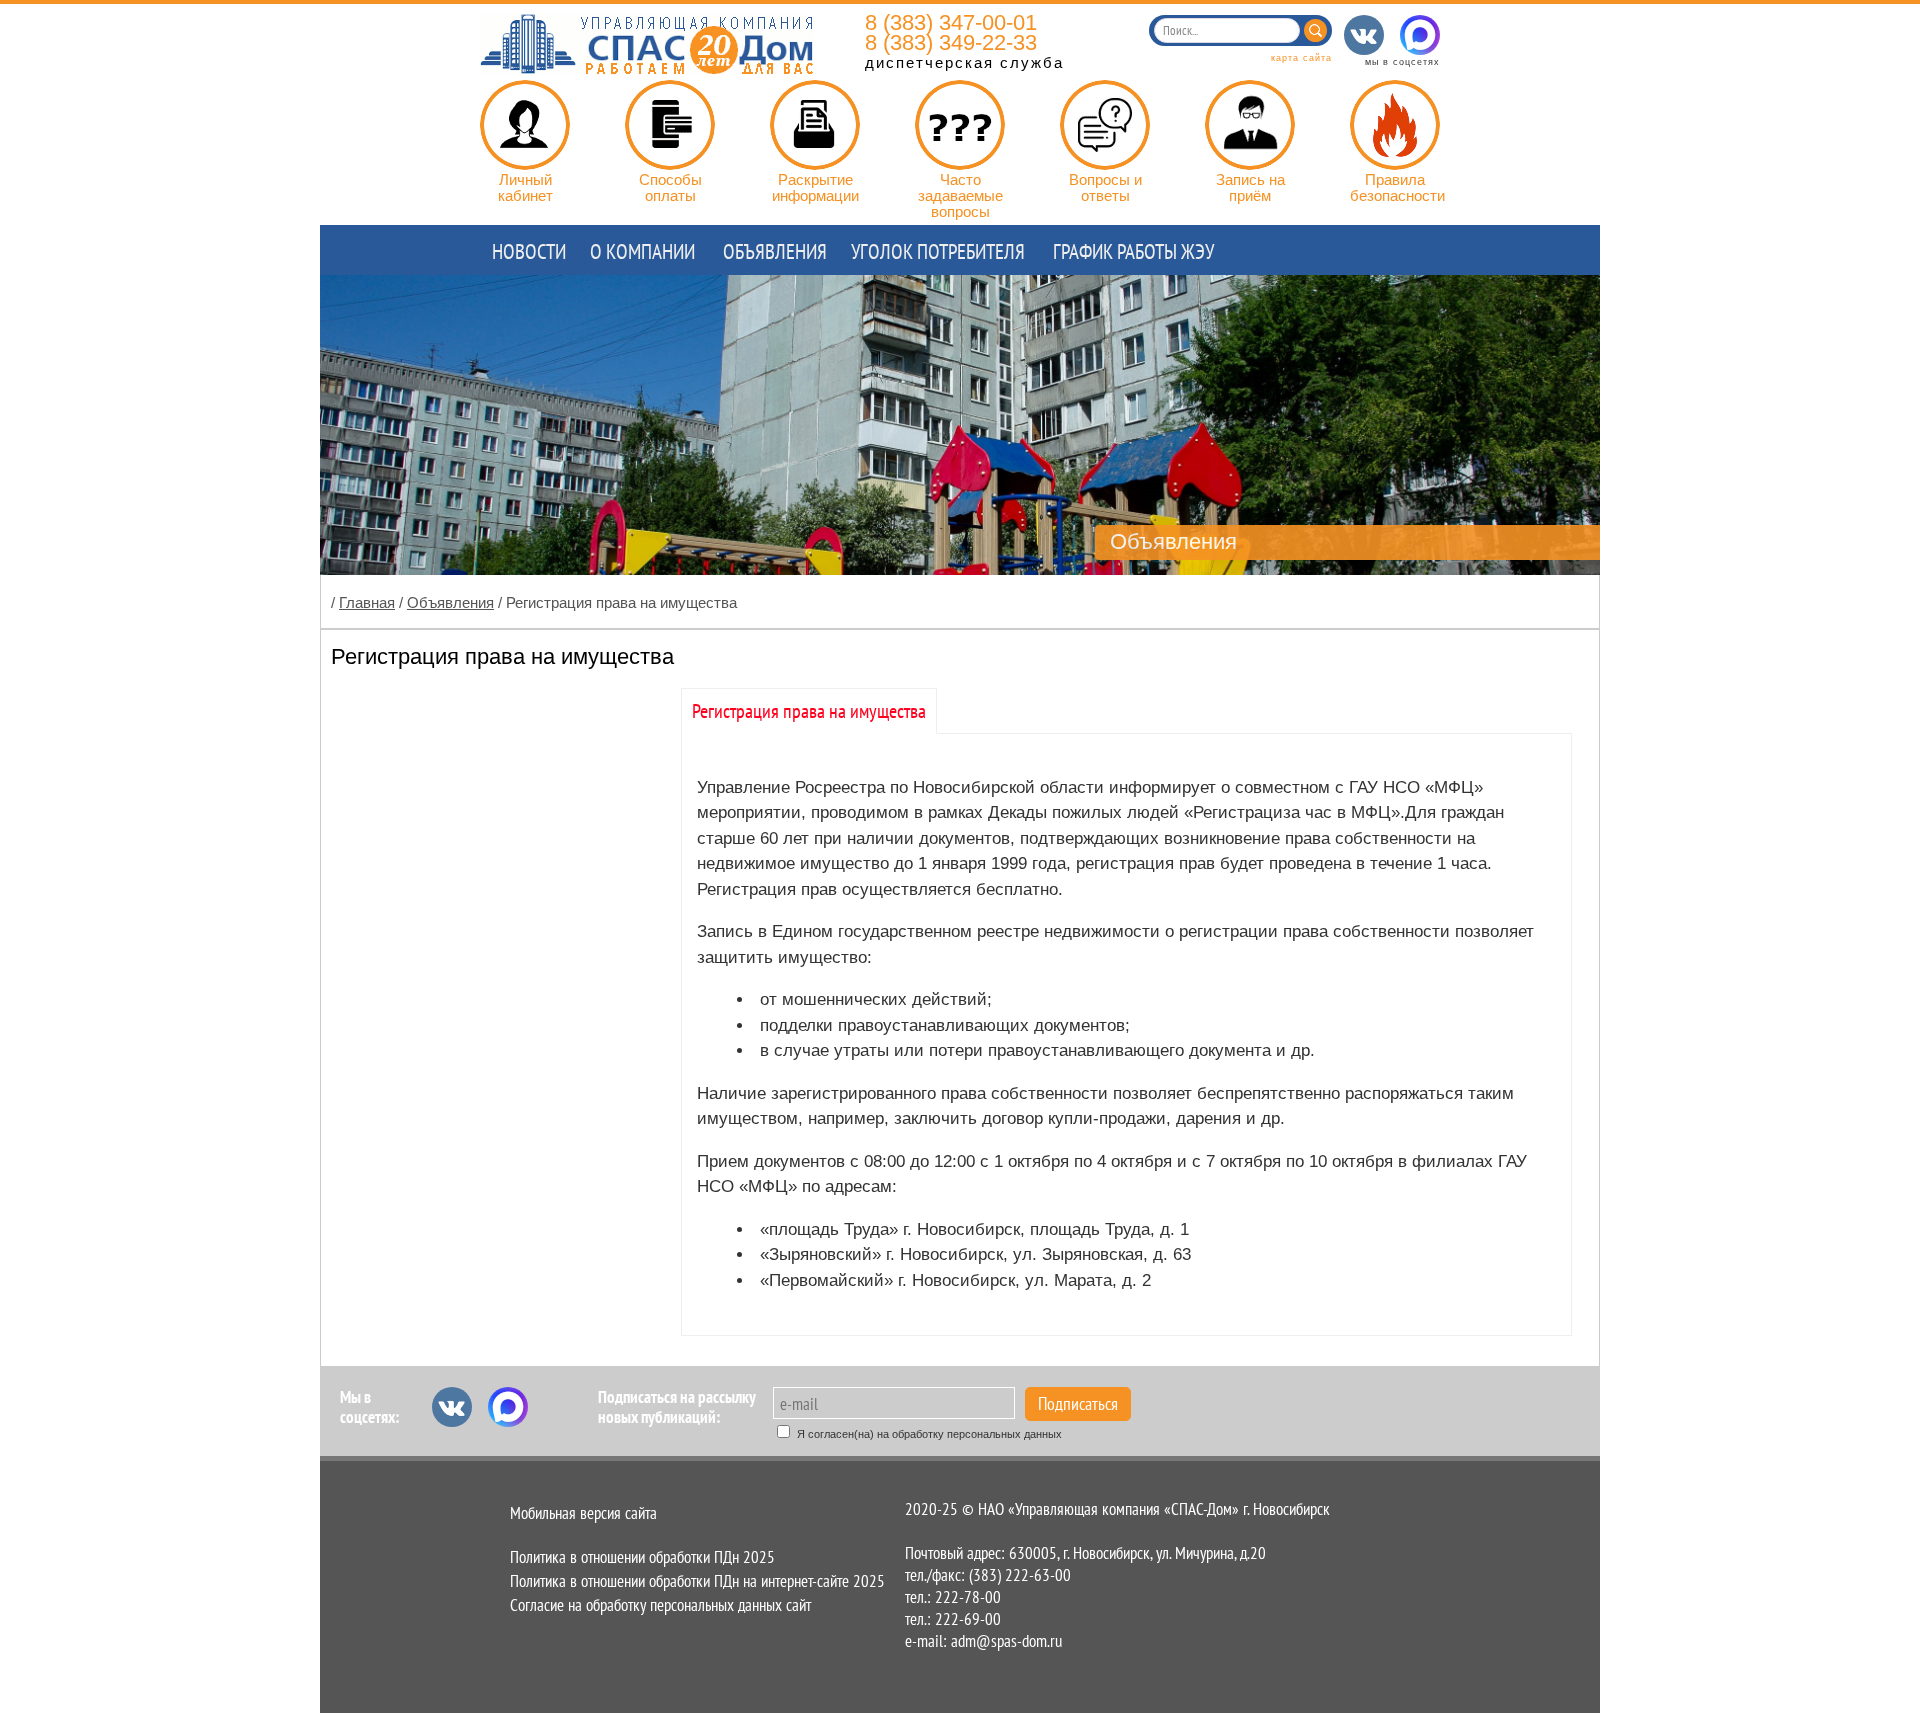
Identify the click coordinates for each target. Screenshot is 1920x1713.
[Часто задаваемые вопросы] (960, 125)
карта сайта (1301, 58)
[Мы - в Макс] (1420, 35)
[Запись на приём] (1250, 125)
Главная (367, 602)
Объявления (450, 602)
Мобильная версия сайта (583, 1513)
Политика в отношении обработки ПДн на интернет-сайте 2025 (697, 1581)
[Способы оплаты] (670, 125)
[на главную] (647, 68)
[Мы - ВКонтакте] (1364, 35)
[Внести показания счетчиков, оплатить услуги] (525, 125)
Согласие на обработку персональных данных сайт (660, 1605)
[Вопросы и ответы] (1105, 125)
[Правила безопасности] (1395, 125)
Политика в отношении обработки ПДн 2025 (642, 1557)
